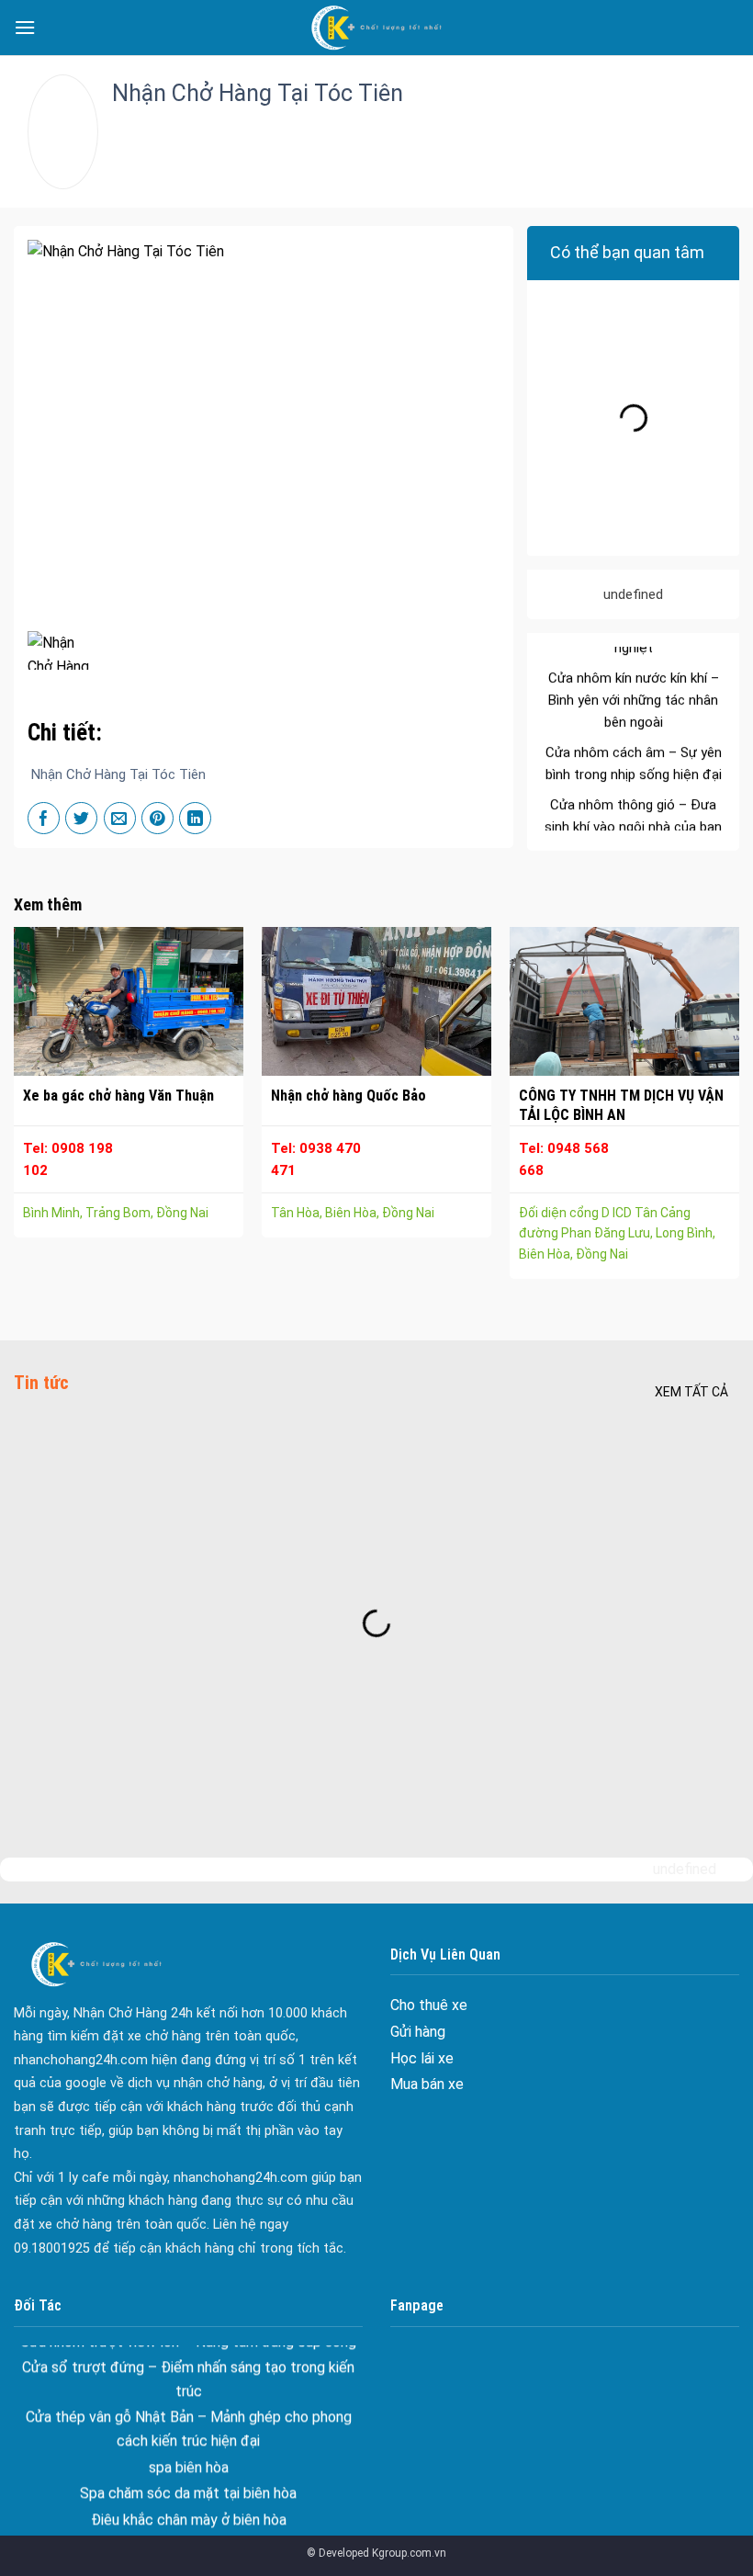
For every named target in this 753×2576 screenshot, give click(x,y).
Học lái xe (422, 2058)
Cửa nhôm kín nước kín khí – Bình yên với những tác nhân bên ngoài (634, 668)
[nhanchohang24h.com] (376, 28)
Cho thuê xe (429, 2005)
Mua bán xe (427, 2084)
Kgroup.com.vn (409, 2553)
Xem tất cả (691, 1392)
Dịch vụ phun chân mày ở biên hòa (189, 2513)
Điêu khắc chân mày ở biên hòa (189, 2486)
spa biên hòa (189, 2434)
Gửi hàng (418, 2032)
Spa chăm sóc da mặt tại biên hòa (188, 2461)
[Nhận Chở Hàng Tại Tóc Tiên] (59, 650)
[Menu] (25, 27)
